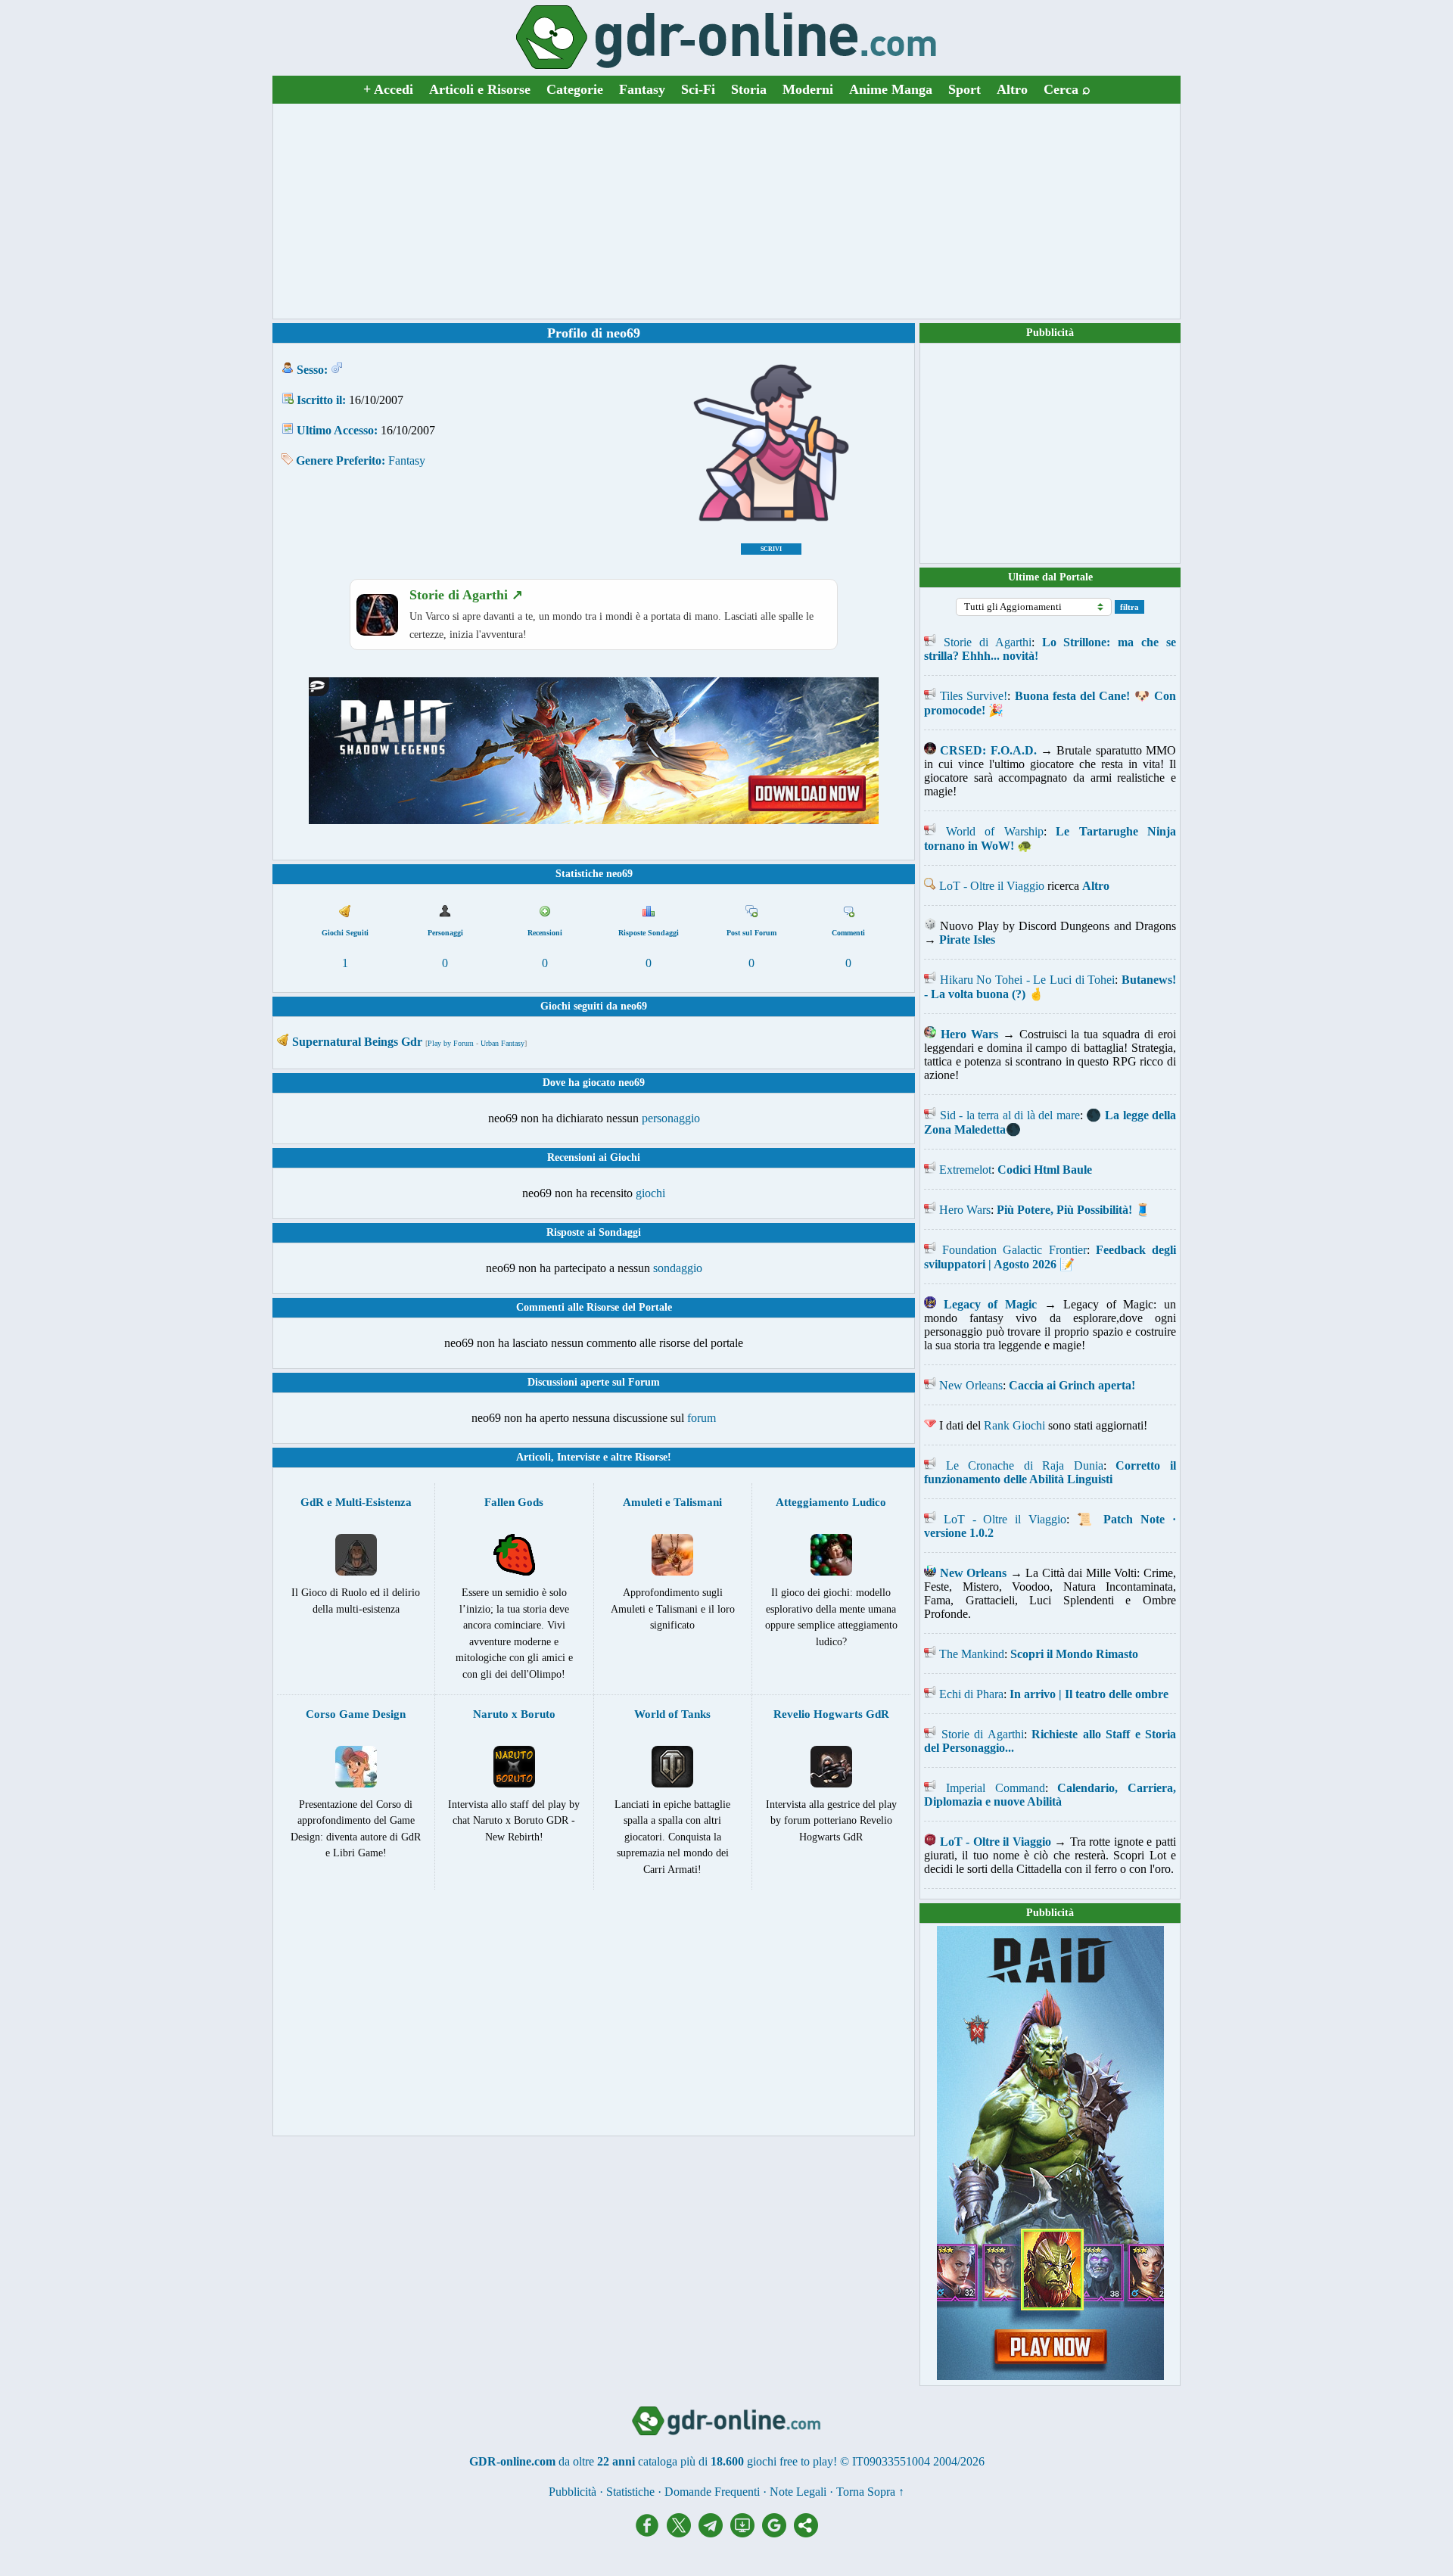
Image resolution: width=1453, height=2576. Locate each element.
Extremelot (965, 1170)
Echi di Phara (971, 1694)
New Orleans (971, 1385)
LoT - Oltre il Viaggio (992, 886)
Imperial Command (996, 1788)
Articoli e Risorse (480, 89)
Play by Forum (451, 1043)
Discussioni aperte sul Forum (594, 1382)
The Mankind (972, 1654)
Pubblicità (1050, 333)
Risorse (651, 1457)
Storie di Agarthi (988, 642)
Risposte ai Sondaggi (594, 1232)
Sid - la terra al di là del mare (1010, 1115)
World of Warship (995, 831)
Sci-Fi (698, 89)
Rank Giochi (1014, 1425)
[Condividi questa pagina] (806, 2533)
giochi (650, 1193)
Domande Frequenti (712, 2492)
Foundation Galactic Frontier (1014, 1250)
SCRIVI (771, 549)
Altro (1012, 89)
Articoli (534, 1457)
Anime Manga (891, 89)
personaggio (671, 1118)
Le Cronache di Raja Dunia (1025, 1465)
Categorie (575, 89)
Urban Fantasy (502, 1043)
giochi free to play (790, 2461)
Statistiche (630, 2492)
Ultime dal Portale (1050, 577)
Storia (749, 89)
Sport (965, 89)
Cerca (1067, 89)
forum (702, 1418)
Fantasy (642, 89)
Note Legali (798, 2492)
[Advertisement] (726, 211)
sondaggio (678, 1268)
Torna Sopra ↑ (870, 2492)
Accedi (388, 89)
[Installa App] (746, 2533)
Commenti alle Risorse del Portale (594, 1307)
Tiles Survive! (974, 696)
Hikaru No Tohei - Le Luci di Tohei (1028, 980)
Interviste (579, 1457)
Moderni (808, 89)
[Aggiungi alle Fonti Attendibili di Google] (778, 2533)
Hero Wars (965, 1210)
